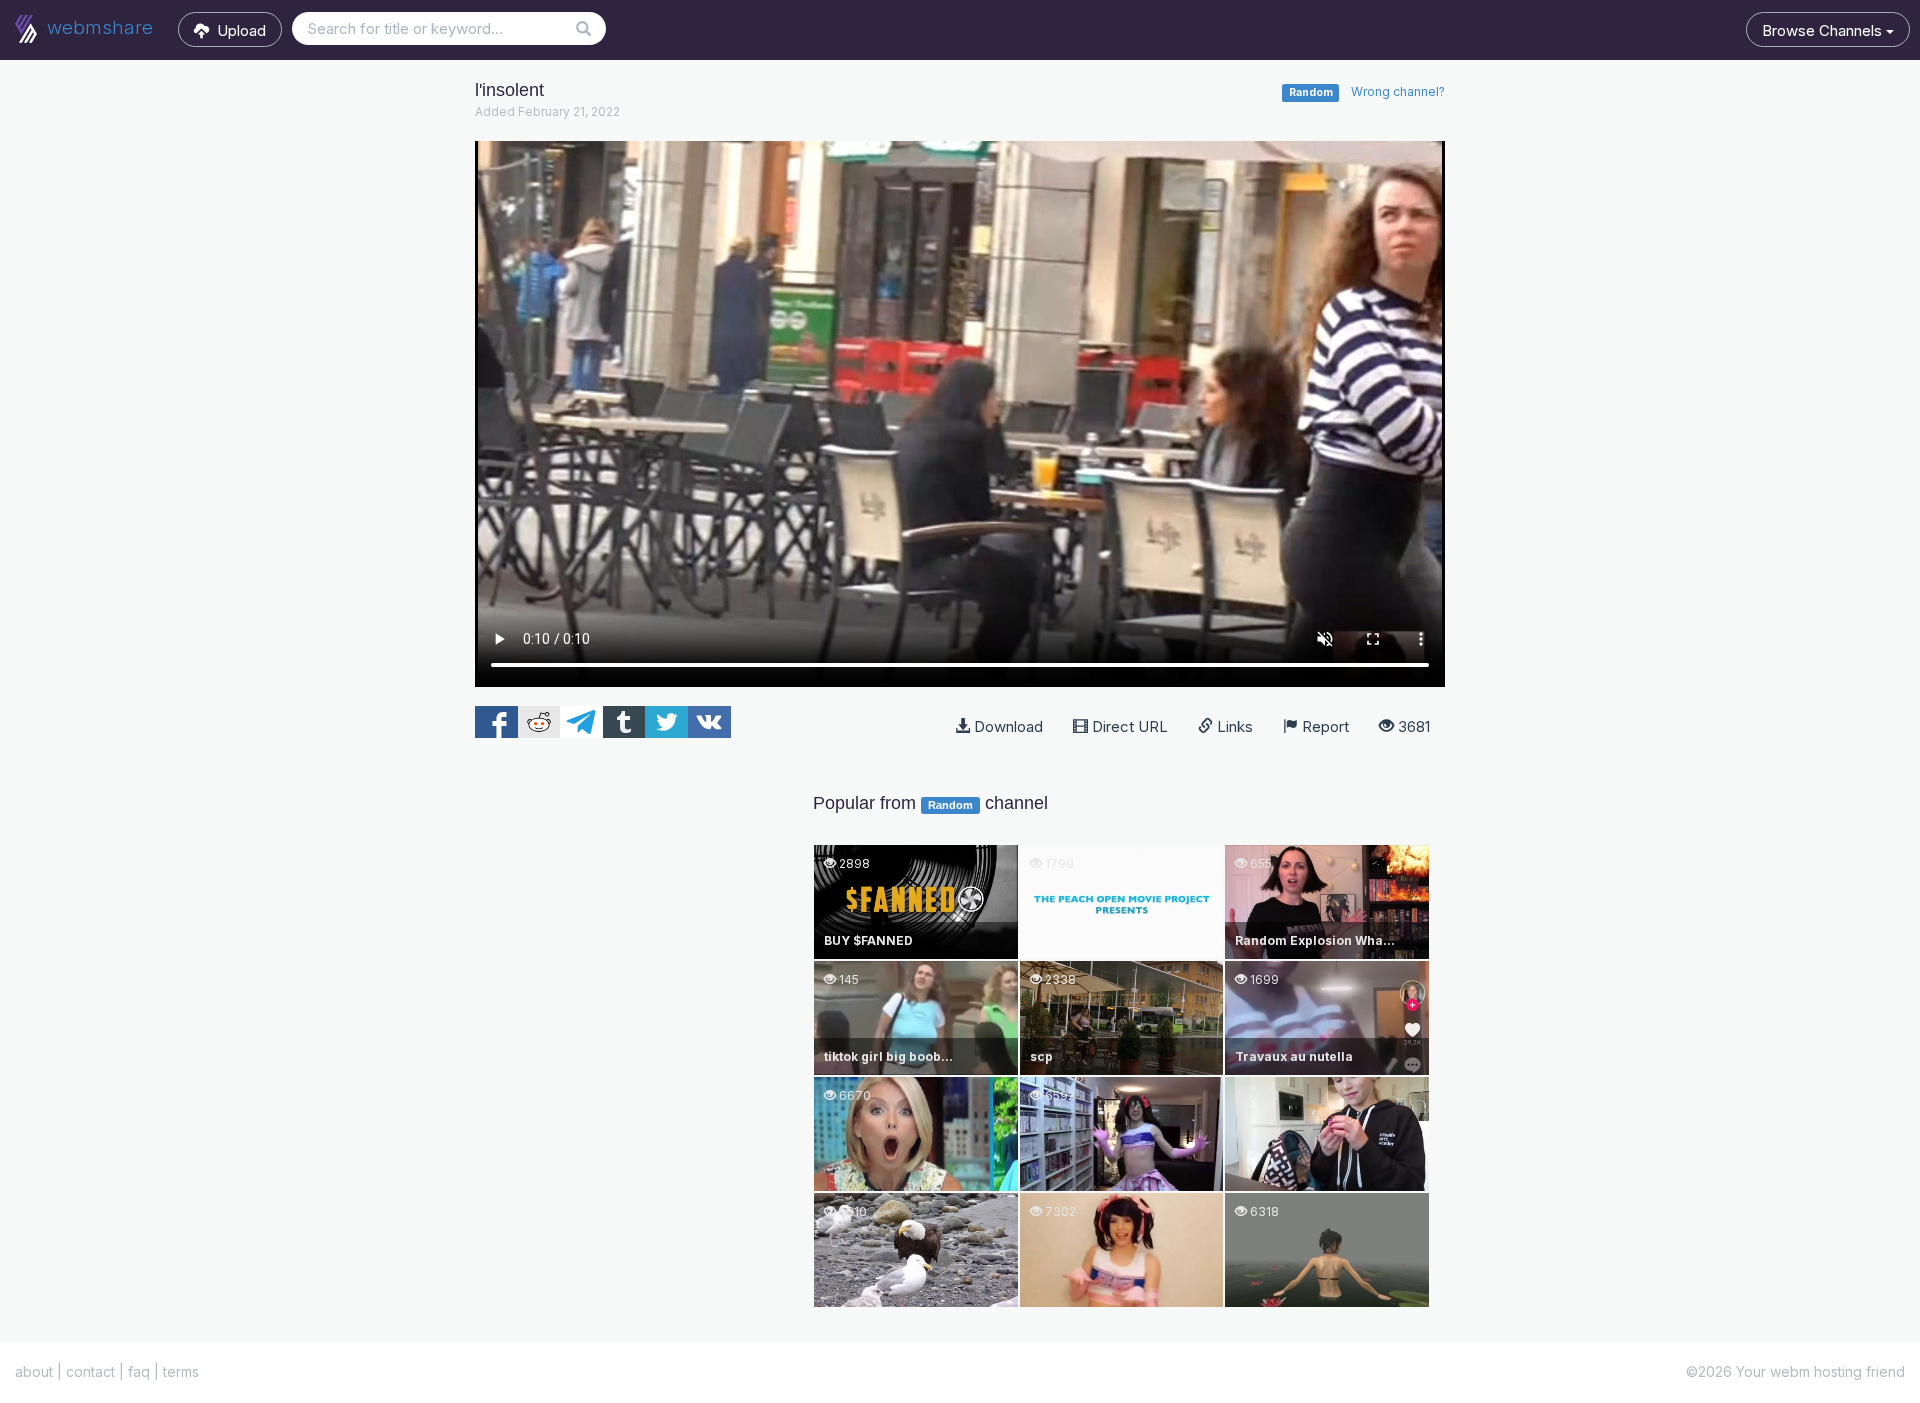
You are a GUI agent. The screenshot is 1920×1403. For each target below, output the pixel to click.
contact (90, 1371)
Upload (237, 30)
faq (139, 1371)
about (34, 1371)
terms (181, 1371)
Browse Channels (1824, 30)
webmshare (97, 27)
